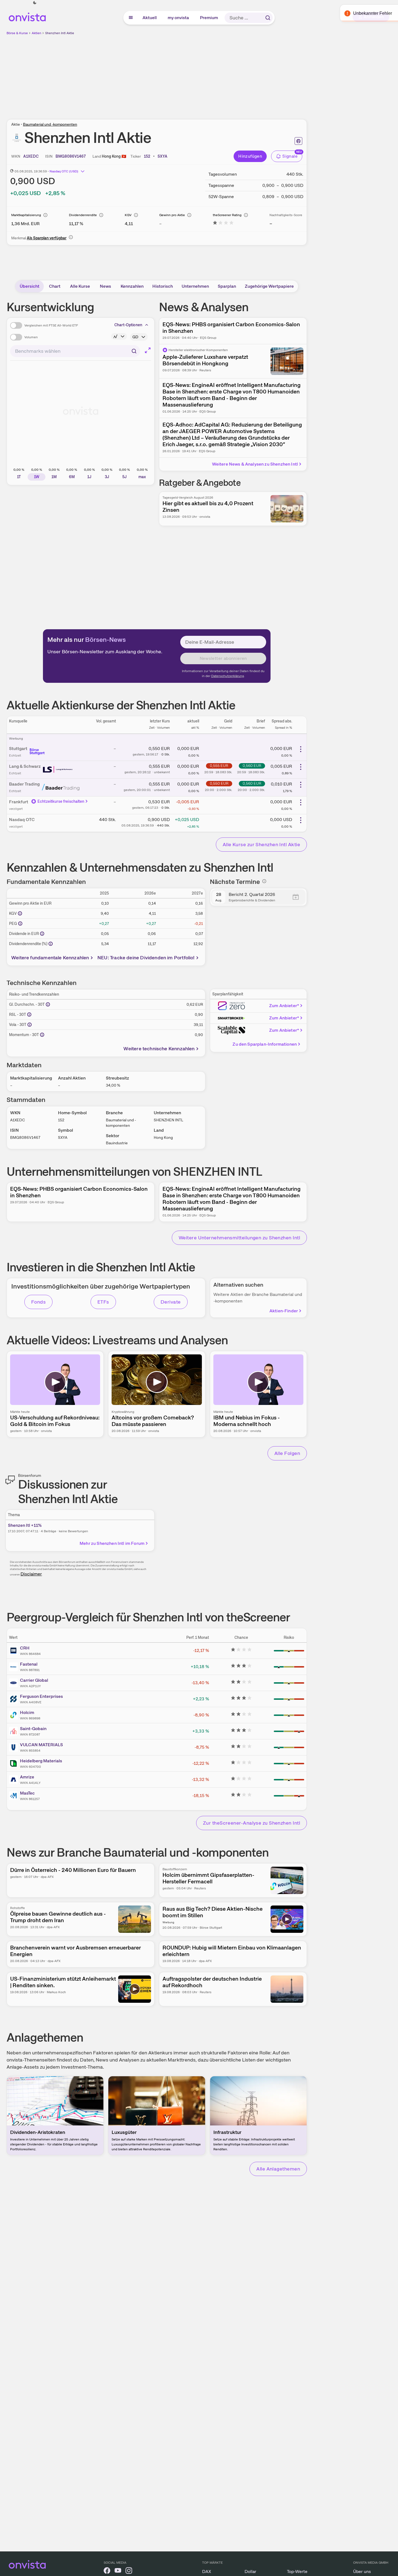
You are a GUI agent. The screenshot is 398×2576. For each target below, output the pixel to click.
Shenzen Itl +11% (25, 1525)
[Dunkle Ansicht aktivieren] (35, 3)
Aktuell (150, 18)
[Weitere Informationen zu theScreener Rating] (223, 224)
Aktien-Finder (284, 1311)
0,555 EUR (219, 766)
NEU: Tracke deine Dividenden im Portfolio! (146, 958)
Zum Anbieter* (284, 1006)
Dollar (250, 2571)
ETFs (103, 1302)
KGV (128, 215)
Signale (290, 156)
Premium (209, 18)
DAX (207, 2571)
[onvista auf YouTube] (118, 2571)
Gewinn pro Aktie (172, 215)
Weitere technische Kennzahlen (159, 1049)
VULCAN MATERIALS (41, 1745)
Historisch (163, 286)
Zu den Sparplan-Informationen (265, 1044)
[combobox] (75, 351)
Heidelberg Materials (41, 1761)
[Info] (45, 215)
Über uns (362, 2571)
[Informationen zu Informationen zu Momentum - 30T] (42, 1035)
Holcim (27, 1712)
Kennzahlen (132, 286)
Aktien (37, 33)
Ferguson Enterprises (41, 1696)
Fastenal (29, 1664)
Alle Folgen (287, 1453)
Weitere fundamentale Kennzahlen (50, 958)
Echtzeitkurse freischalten (61, 801)
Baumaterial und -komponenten (50, 124)
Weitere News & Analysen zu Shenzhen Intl (255, 464)
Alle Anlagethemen (278, 2169)
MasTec (27, 1793)
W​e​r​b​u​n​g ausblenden (204, 74)
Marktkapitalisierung (26, 215)
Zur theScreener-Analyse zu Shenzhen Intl (252, 1823)
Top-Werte (297, 2571)
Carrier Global (34, 1680)
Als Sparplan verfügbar (47, 238)
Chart (55, 286)
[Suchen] (268, 18)
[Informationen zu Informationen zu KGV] (20, 913)
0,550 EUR (219, 783)
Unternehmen (195, 286)
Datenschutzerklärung (228, 676)
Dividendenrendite (83, 215)
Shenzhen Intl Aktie (60, 33)
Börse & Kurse (17, 33)
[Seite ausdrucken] (298, 141)
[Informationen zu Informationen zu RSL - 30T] (29, 1014)
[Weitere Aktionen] (301, 749)
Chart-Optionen (128, 325)
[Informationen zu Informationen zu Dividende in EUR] (42, 934)
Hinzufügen (250, 156)
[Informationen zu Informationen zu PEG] (20, 924)
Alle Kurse (80, 286)
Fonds (38, 1302)
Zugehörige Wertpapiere (269, 286)
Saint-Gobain (33, 1729)
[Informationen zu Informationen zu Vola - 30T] (30, 1025)
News (105, 286)
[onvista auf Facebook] (107, 2571)
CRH (25, 1648)
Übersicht (30, 286)
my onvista (179, 18)
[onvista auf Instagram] (129, 2571)
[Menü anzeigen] (131, 18)
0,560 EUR (252, 766)
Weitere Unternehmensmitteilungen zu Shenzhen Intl (239, 1238)
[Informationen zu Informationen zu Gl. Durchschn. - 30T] (48, 1004)
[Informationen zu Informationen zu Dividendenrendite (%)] (51, 944)
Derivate (171, 1302)
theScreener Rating (227, 215)
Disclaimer (31, 1574)
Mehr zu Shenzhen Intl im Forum (112, 1543)
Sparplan (227, 286)
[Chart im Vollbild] (148, 350)
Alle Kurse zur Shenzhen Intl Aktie (261, 844)
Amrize (27, 1777)
